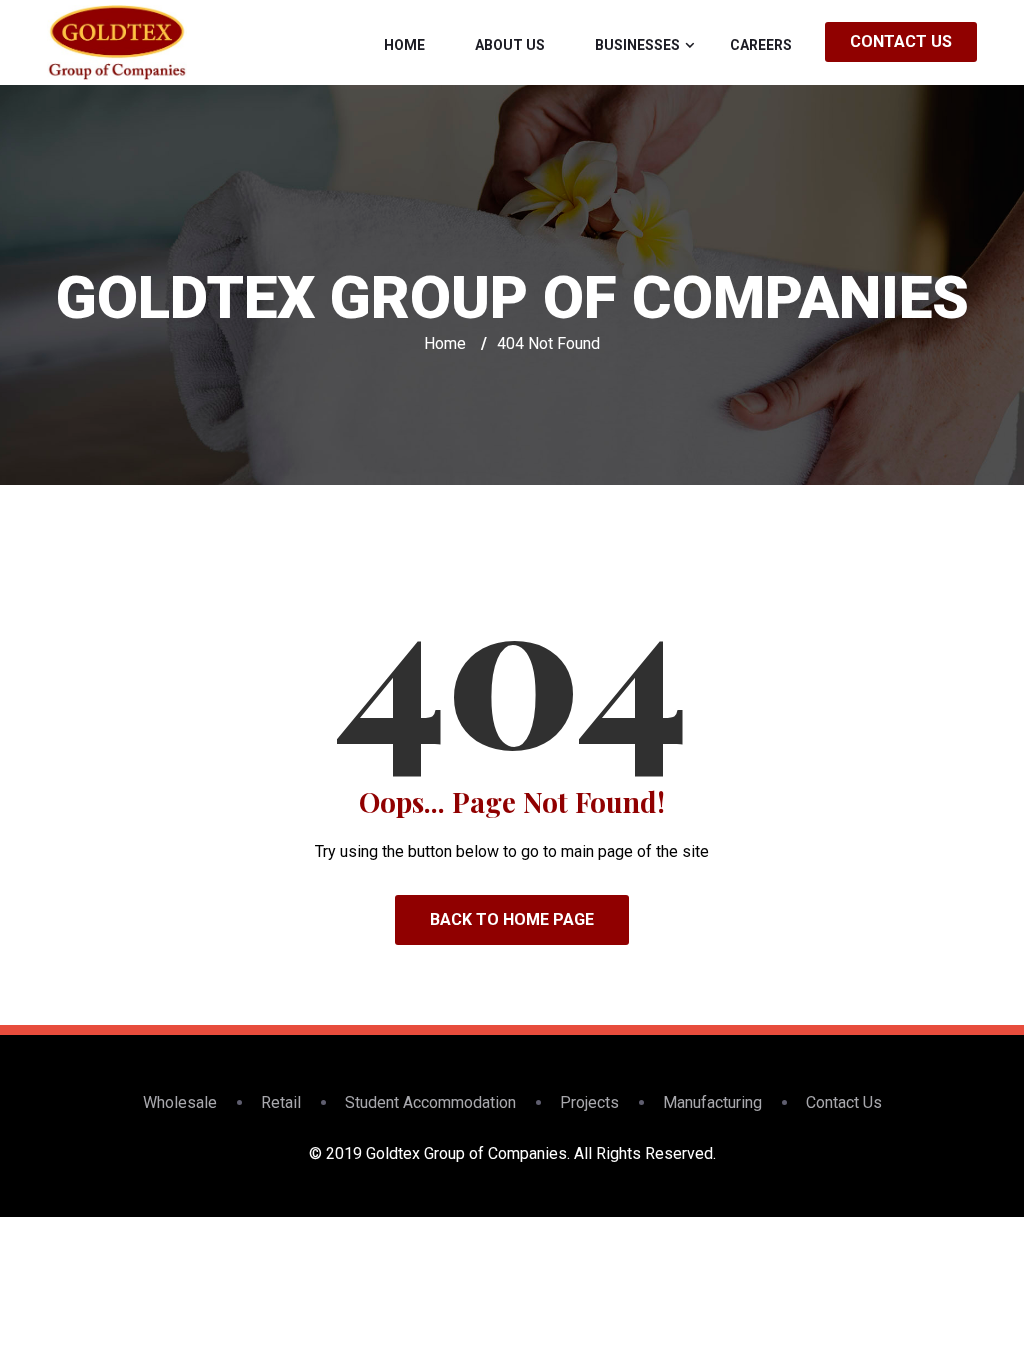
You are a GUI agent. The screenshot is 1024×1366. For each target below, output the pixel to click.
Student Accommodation (430, 1102)
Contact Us (901, 41)
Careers (761, 45)
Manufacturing (712, 1102)
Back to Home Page (512, 919)
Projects (589, 1102)
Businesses (637, 45)
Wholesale (180, 1102)
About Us (510, 45)
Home (404, 45)
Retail (281, 1102)
